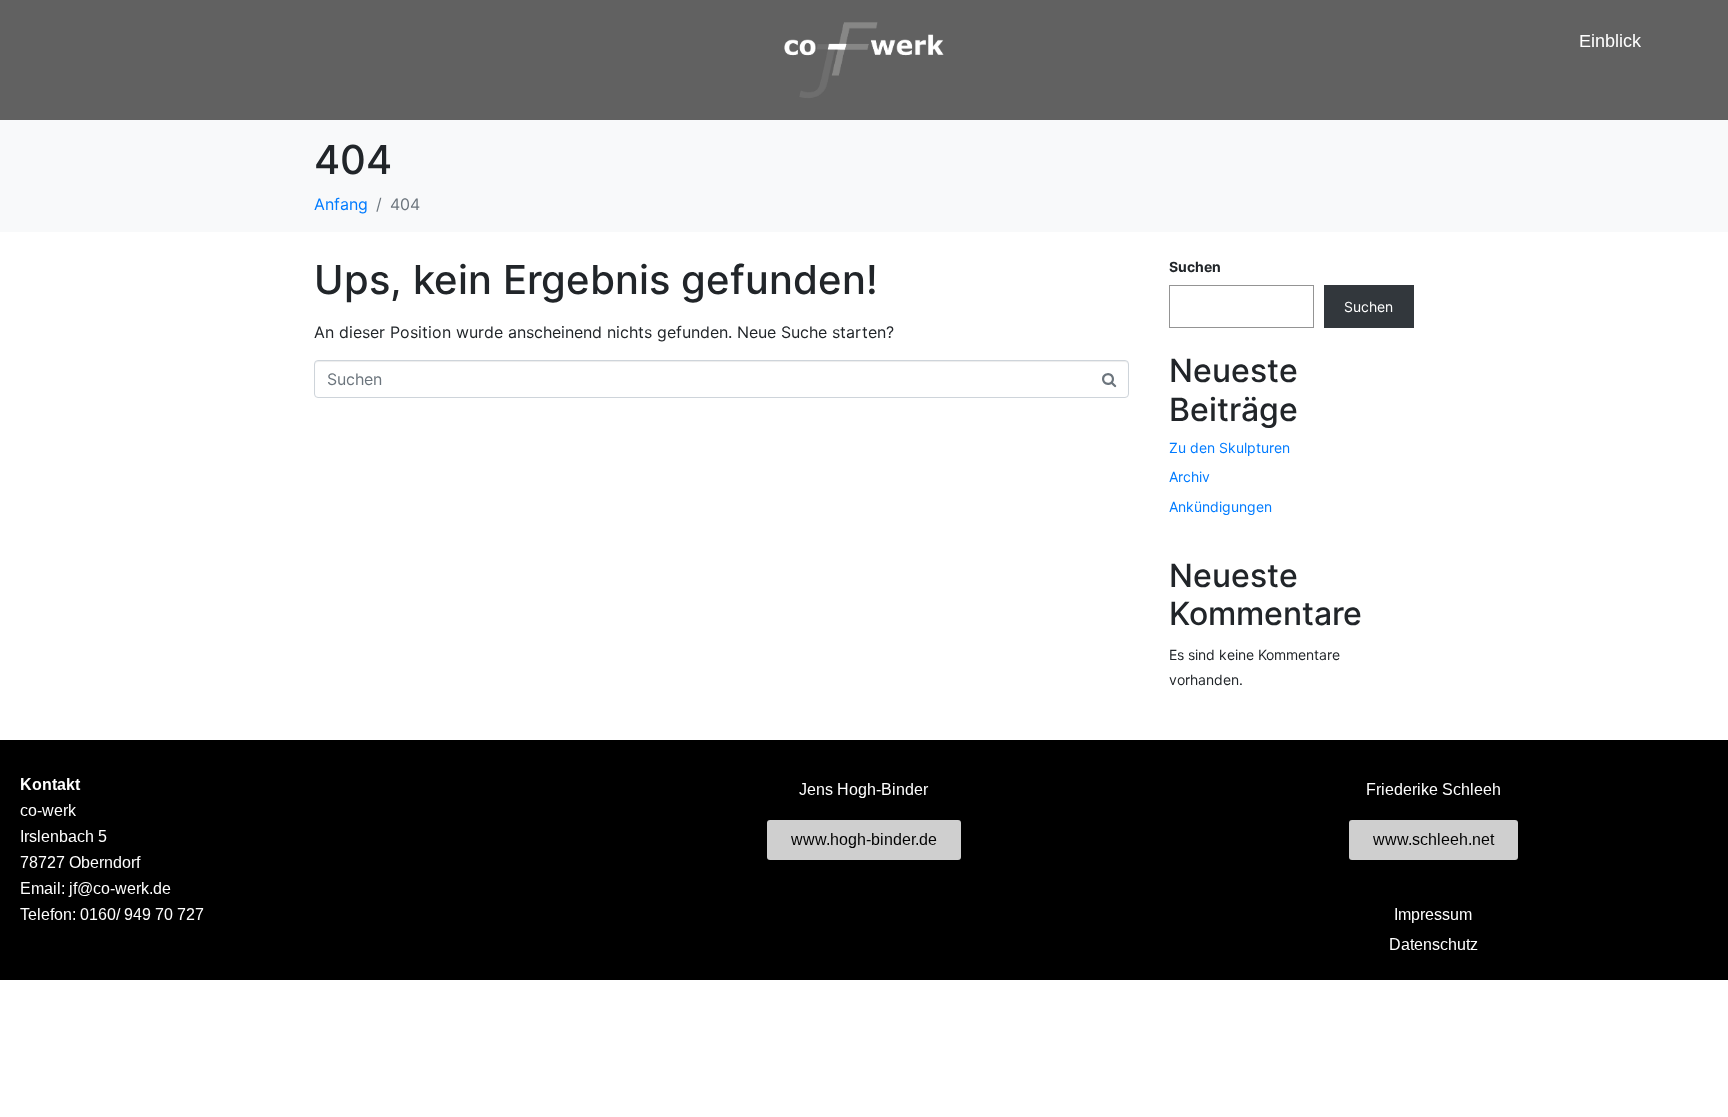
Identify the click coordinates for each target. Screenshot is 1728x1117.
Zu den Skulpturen (1229, 447)
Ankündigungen (1220, 506)
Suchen (1195, 266)
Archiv (1189, 476)
